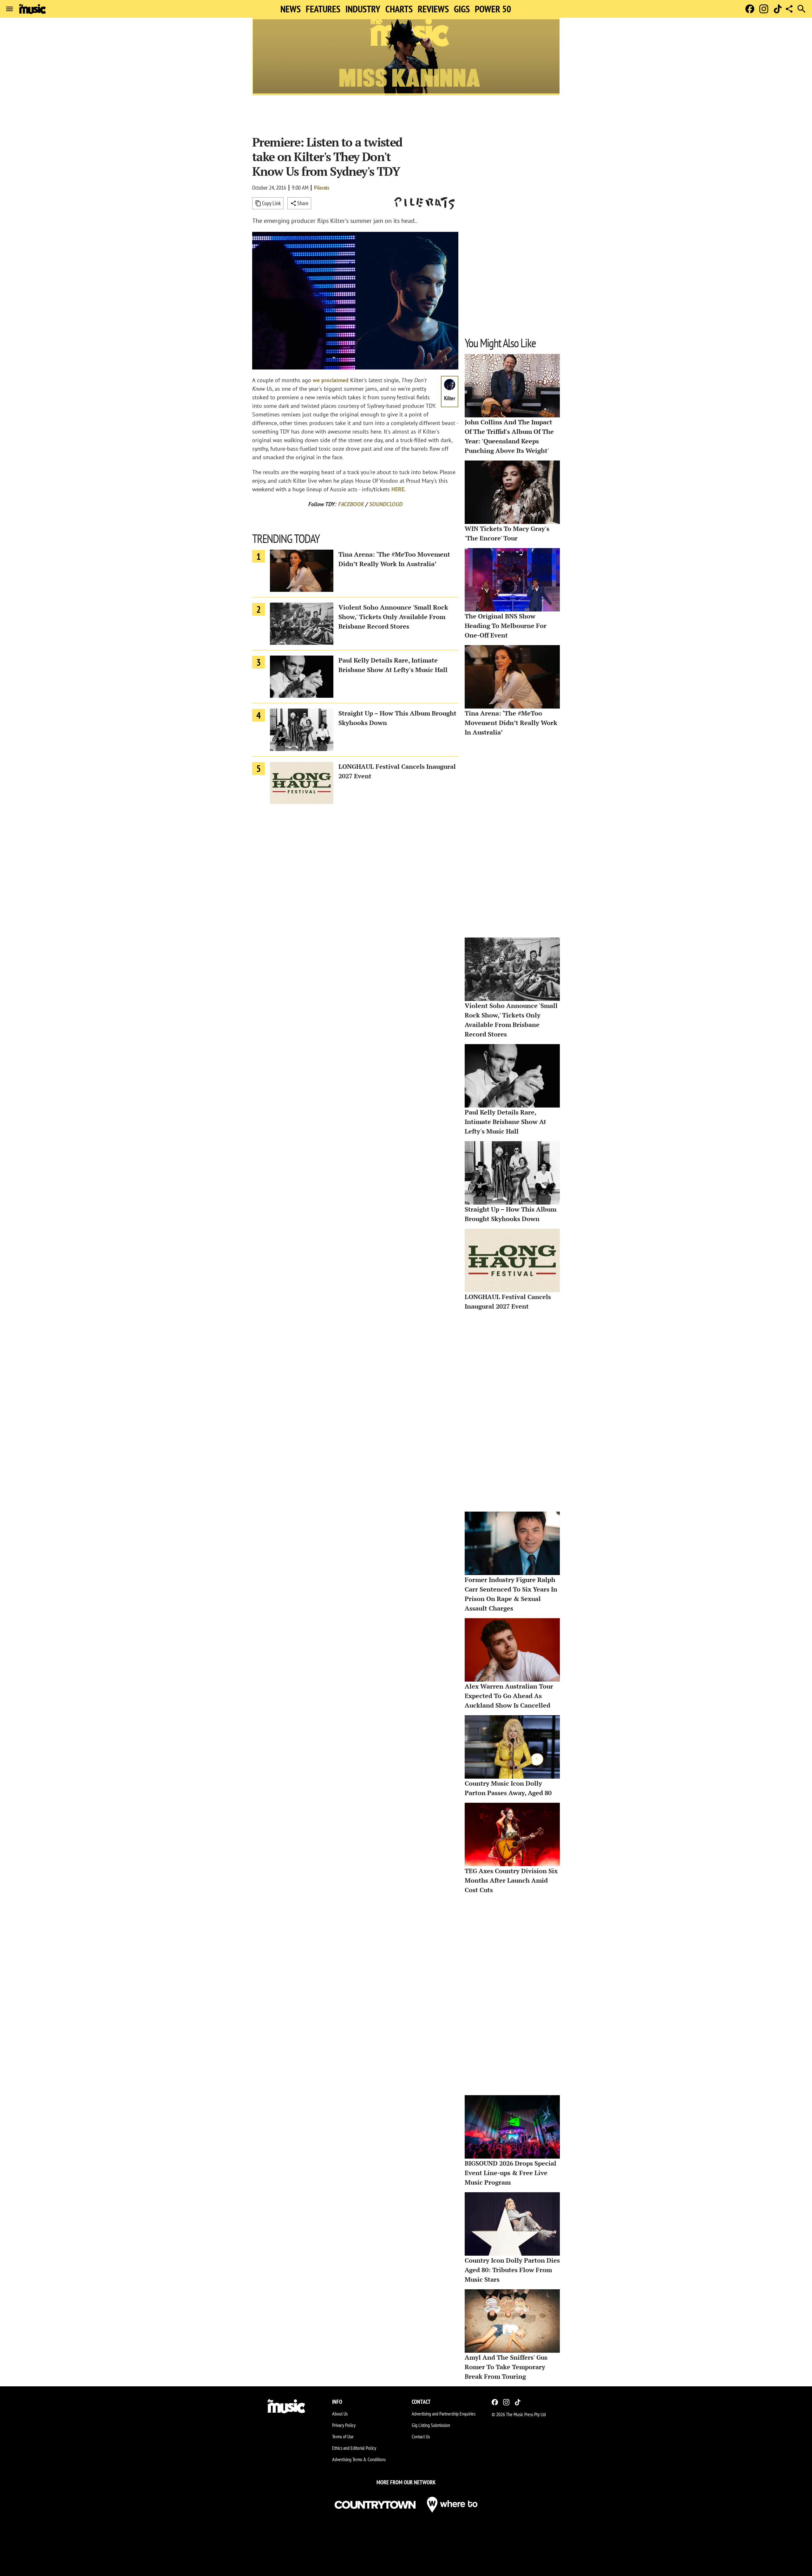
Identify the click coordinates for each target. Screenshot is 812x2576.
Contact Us (421, 2436)
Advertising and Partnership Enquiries (444, 2414)
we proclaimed (331, 380)
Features (323, 9)
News (291, 9)
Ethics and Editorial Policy (354, 2448)
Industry (363, 9)
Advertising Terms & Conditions (359, 2459)
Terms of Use (343, 2436)
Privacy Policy (344, 2425)
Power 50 (493, 9)
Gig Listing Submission (431, 2425)
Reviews (433, 9)
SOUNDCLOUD (386, 504)
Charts (399, 9)
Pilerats (322, 188)
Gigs (462, 9)
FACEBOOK (351, 504)
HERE (398, 489)
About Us (340, 2414)
